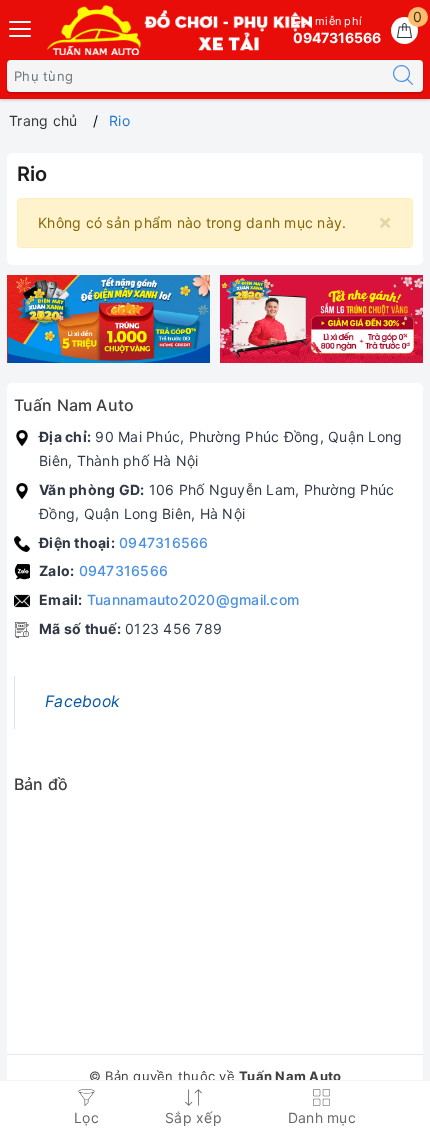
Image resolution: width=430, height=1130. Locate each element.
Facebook (82, 701)
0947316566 (164, 542)
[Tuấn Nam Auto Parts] (179, 30)
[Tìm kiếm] (403, 76)
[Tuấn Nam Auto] (108, 319)
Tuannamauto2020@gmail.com (193, 599)
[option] (108, 319)
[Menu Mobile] (21, 26)
